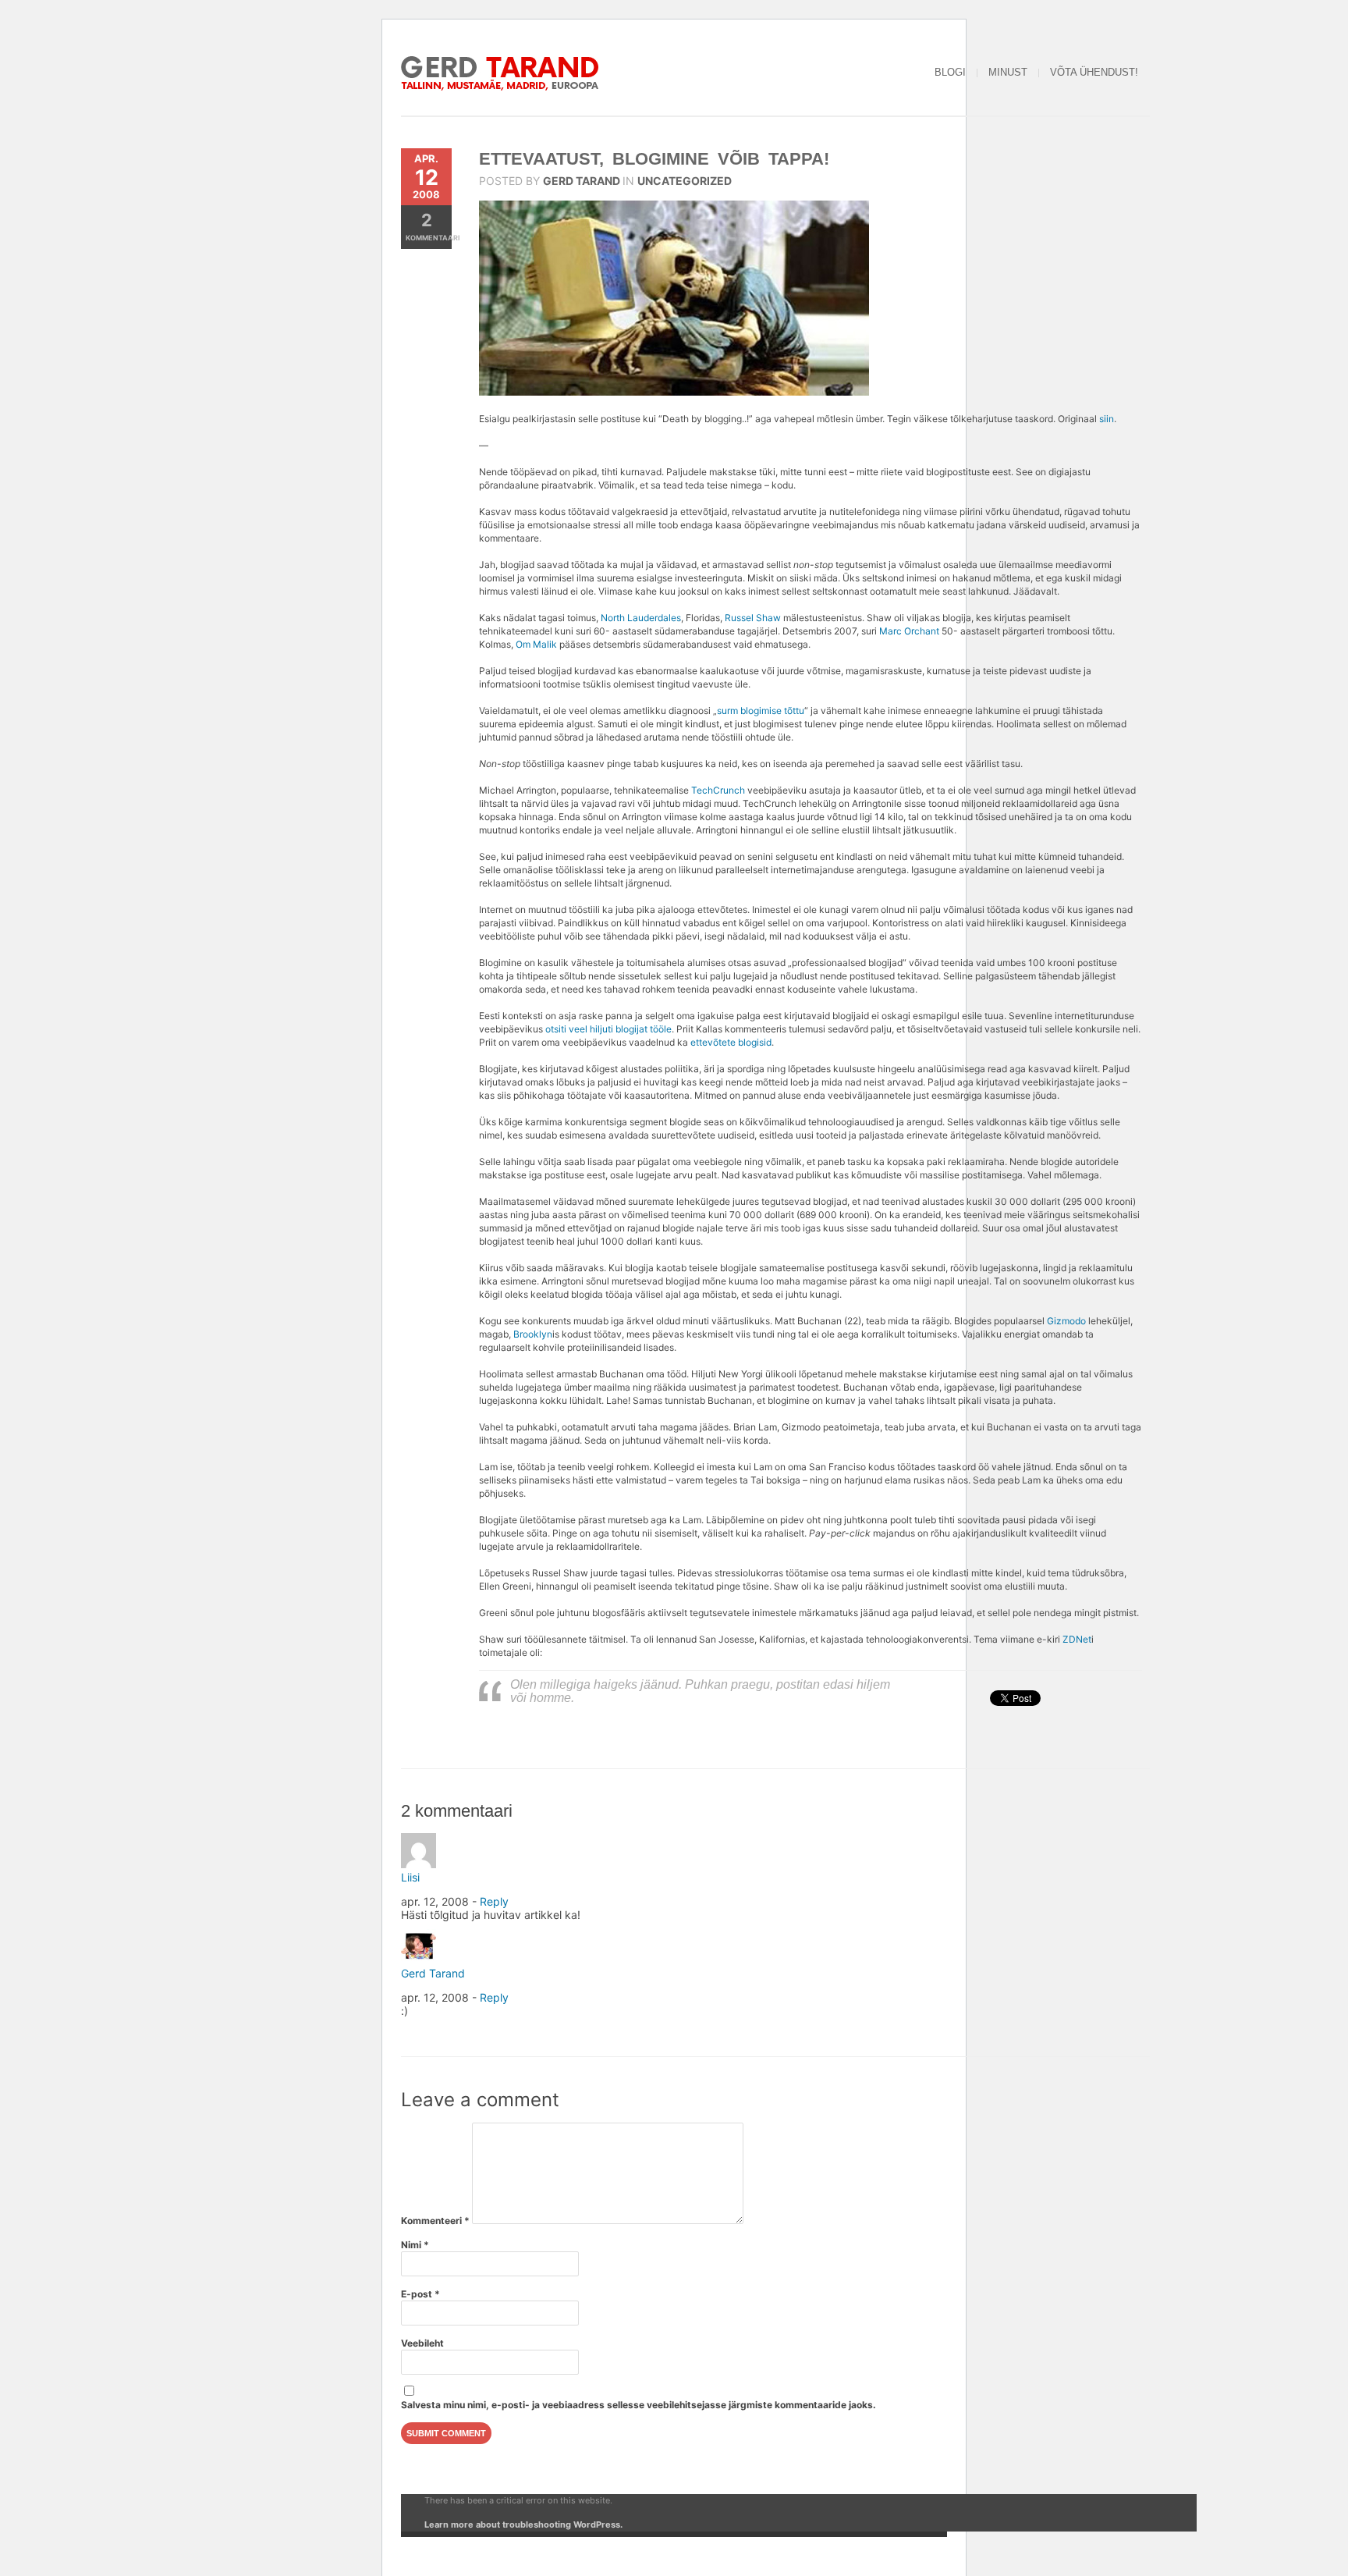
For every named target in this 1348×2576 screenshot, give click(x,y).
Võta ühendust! (1094, 72)
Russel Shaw (753, 618)
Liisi (410, 1877)
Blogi (950, 72)
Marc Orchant (909, 631)
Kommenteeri (435, 2221)
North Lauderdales (641, 618)
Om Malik (536, 644)
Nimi (415, 2245)
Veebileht (422, 2343)
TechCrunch (718, 790)
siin (1107, 419)
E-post (420, 2294)
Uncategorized (685, 181)
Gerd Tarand (582, 181)
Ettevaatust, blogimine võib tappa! (654, 159)
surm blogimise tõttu (761, 711)
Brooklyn (533, 1334)
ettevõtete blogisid (731, 1042)
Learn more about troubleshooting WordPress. (523, 2524)
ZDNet (1077, 1639)
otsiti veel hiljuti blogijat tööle (608, 1029)
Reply (494, 1901)
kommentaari (429, 226)
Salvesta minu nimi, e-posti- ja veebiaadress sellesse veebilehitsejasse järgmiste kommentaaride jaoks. (639, 2405)
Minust (1008, 72)
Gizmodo (1066, 1321)
